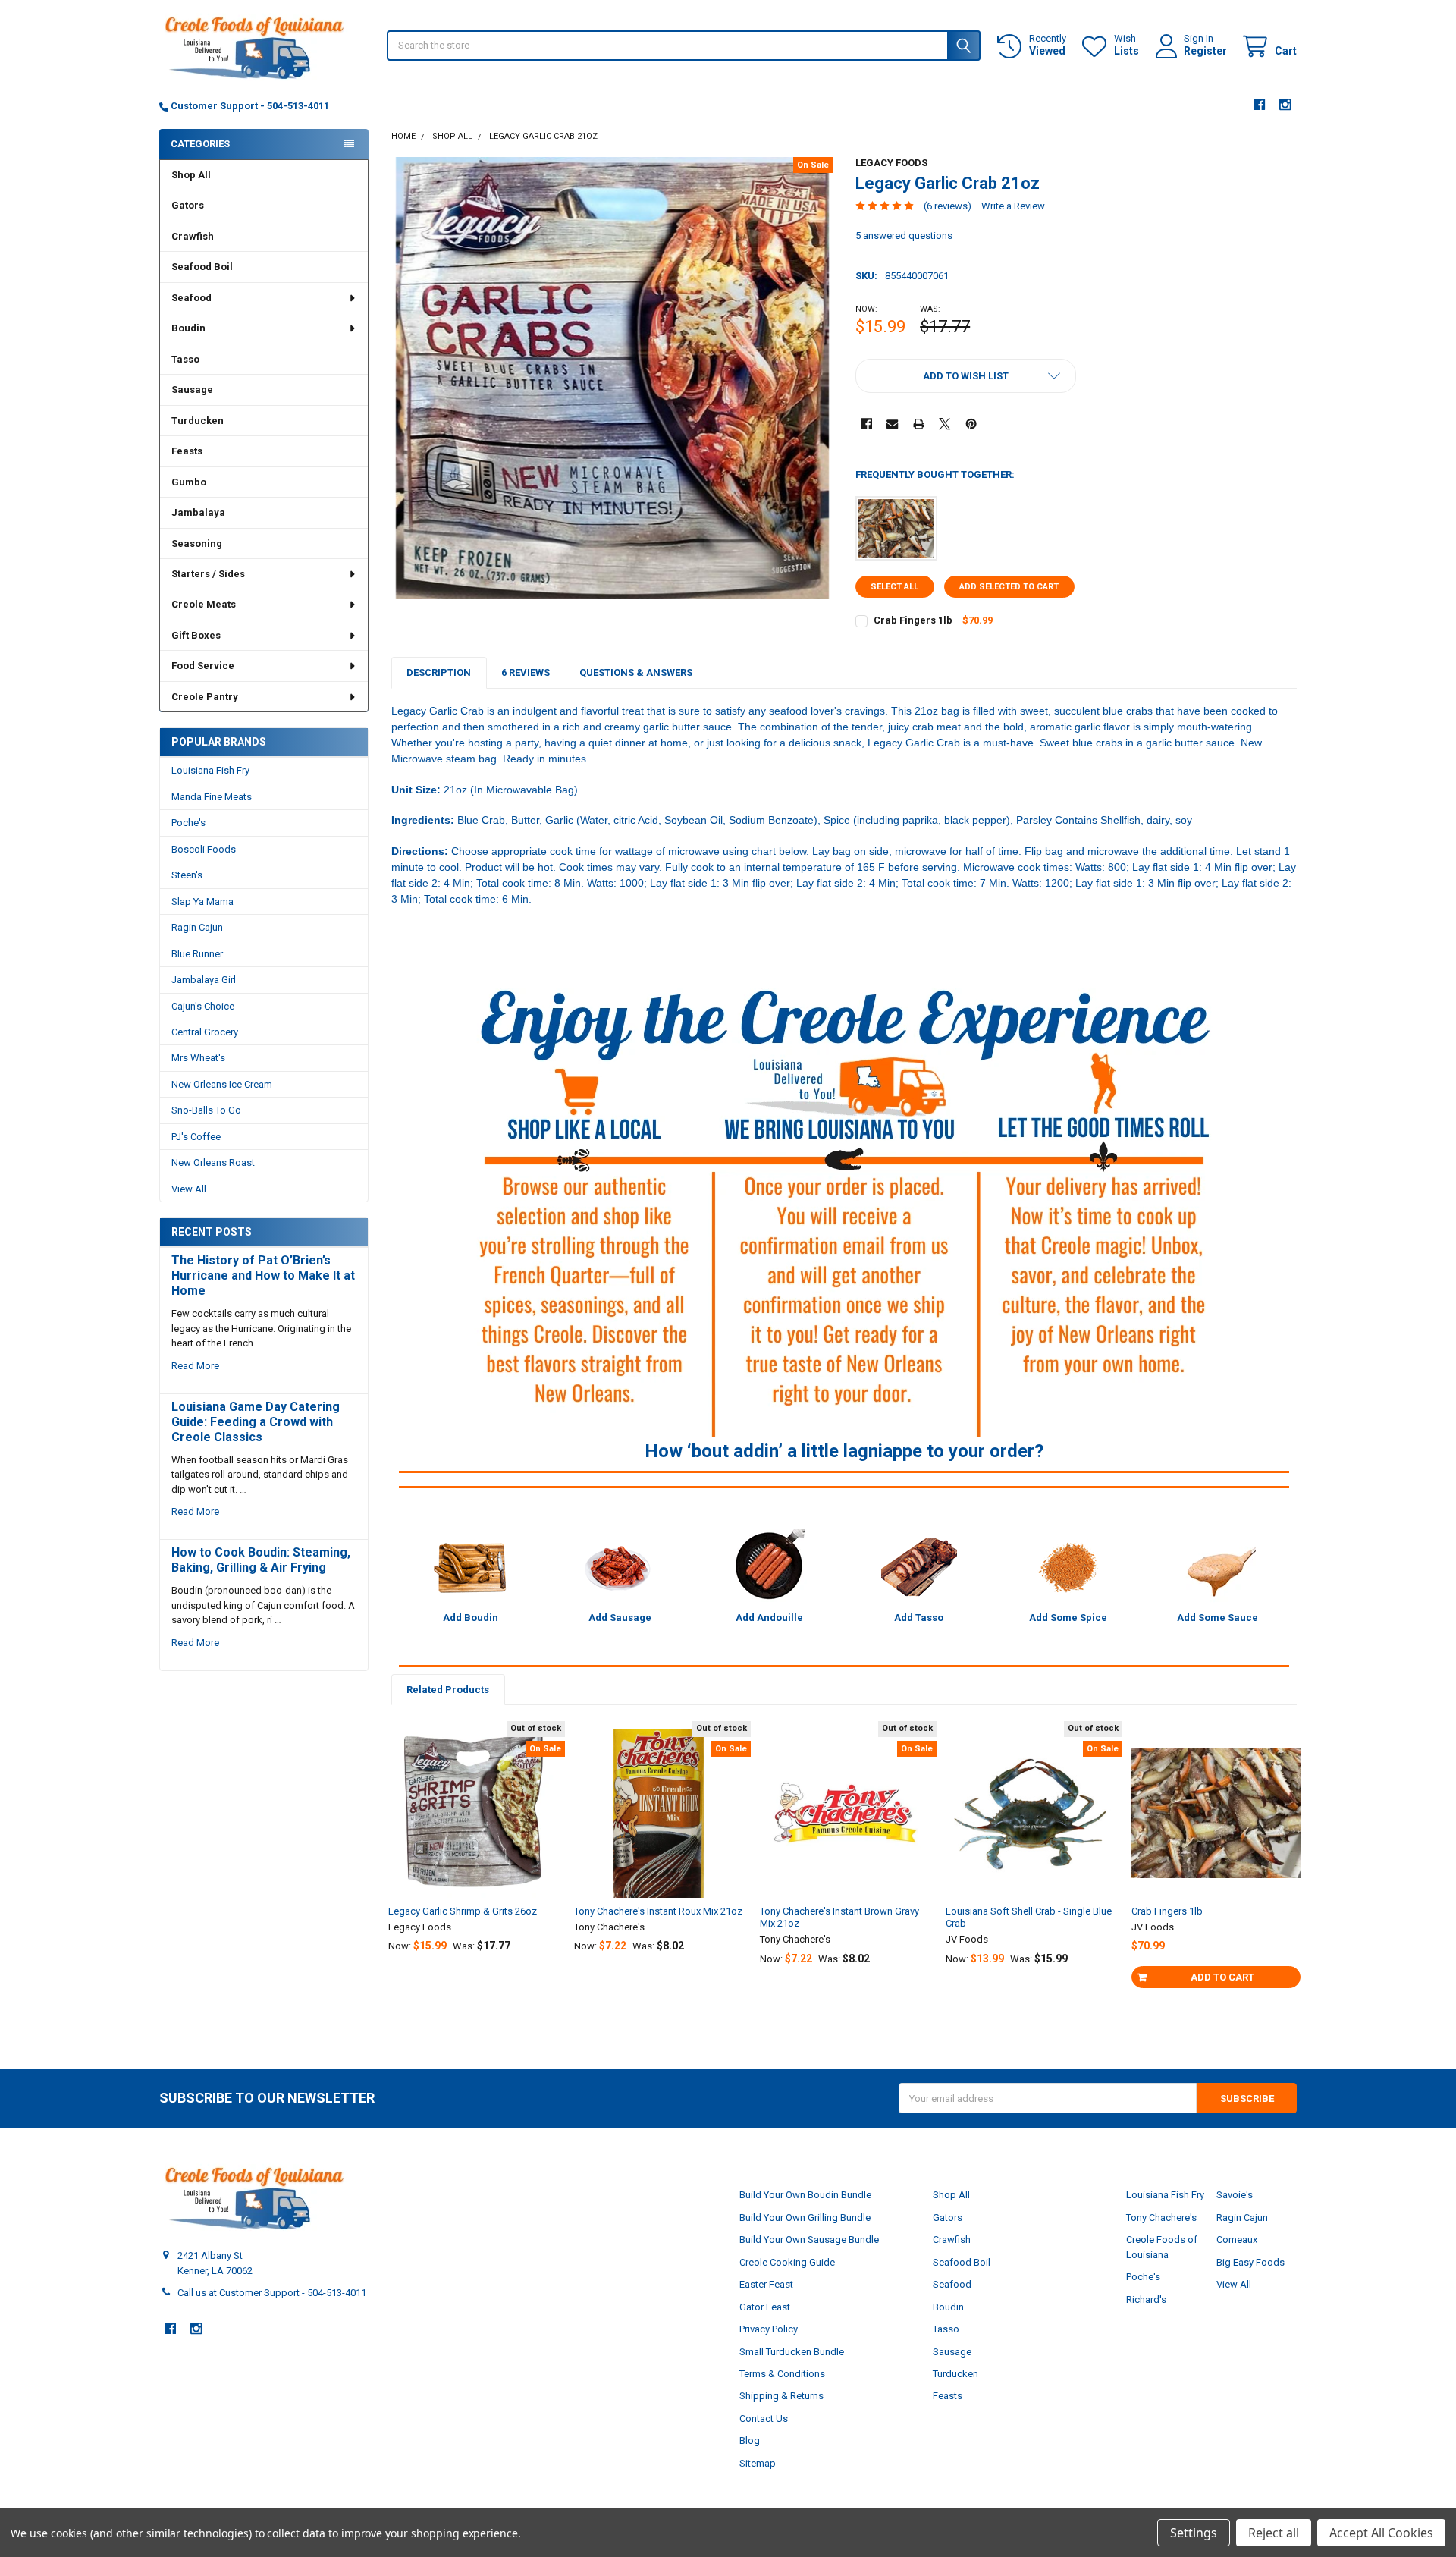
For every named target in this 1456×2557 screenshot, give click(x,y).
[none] (612, 378)
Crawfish (193, 236)
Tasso (185, 359)
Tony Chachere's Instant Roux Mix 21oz (658, 1911)
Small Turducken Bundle (792, 2352)
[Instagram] (1286, 104)
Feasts (187, 451)
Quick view (480, 1860)
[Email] (892, 424)
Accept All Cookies (1381, 2533)
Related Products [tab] (448, 1690)
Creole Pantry (205, 697)
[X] (945, 424)
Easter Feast (766, 2284)
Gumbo (189, 482)
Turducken (198, 421)
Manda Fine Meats (212, 797)
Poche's (188, 823)
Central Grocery (205, 1032)
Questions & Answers (636, 672)
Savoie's (1235, 2195)
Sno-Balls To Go (206, 1110)
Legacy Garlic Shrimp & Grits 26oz (463, 1911)
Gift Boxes (196, 635)
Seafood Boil (202, 267)
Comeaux (1237, 2240)
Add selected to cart (1009, 587)
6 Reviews (526, 672)
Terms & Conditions (782, 2374)
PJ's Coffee (196, 1137)
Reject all (1274, 2533)
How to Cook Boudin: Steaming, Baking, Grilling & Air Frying (261, 1560)
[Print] (919, 424)
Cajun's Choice (203, 1006)
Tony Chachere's (1161, 2218)
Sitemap (758, 2463)
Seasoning (197, 543)
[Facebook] (1259, 104)
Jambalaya (198, 512)
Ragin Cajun (197, 927)
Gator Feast (765, 2307)
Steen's (187, 875)
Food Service (203, 666)
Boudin (188, 328)
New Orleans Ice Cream (222, 1084)
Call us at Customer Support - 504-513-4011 (272, 2293)
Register (1205, 51)
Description (439, 672)
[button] (966, 376)
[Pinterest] (971, 424)
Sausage (192, 390)
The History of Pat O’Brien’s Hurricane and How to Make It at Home (263, 1275)
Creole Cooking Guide (787, 2262)
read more (195, 1366)
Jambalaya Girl (204, 980)
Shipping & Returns (781, 2396)
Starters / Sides (208, 574)
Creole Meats (204, 604)
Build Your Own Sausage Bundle (809, 2240)
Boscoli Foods (204, 849)
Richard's (1146, 2299)
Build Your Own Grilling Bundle (805, 2218)
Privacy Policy (769, 2329)
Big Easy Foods (1250, 2262)
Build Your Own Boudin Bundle (805, 2195)
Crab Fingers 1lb (913, 620)
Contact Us (764, 2419)
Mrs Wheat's (198, 1058)
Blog (750, 2441)
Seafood (191, 298)
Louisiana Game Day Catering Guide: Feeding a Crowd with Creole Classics (256, 1422)
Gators (188, 205)
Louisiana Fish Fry (210, 770)
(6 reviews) (948, 206)
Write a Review (1013, 206)
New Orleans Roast (213, 1162)
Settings (1194, 2533)
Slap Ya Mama (202, 902)
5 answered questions (904, 236)
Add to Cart (1222, 1977)
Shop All (191, 175)
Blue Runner (197, 954)
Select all (894, 587)
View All (189, 1189)
